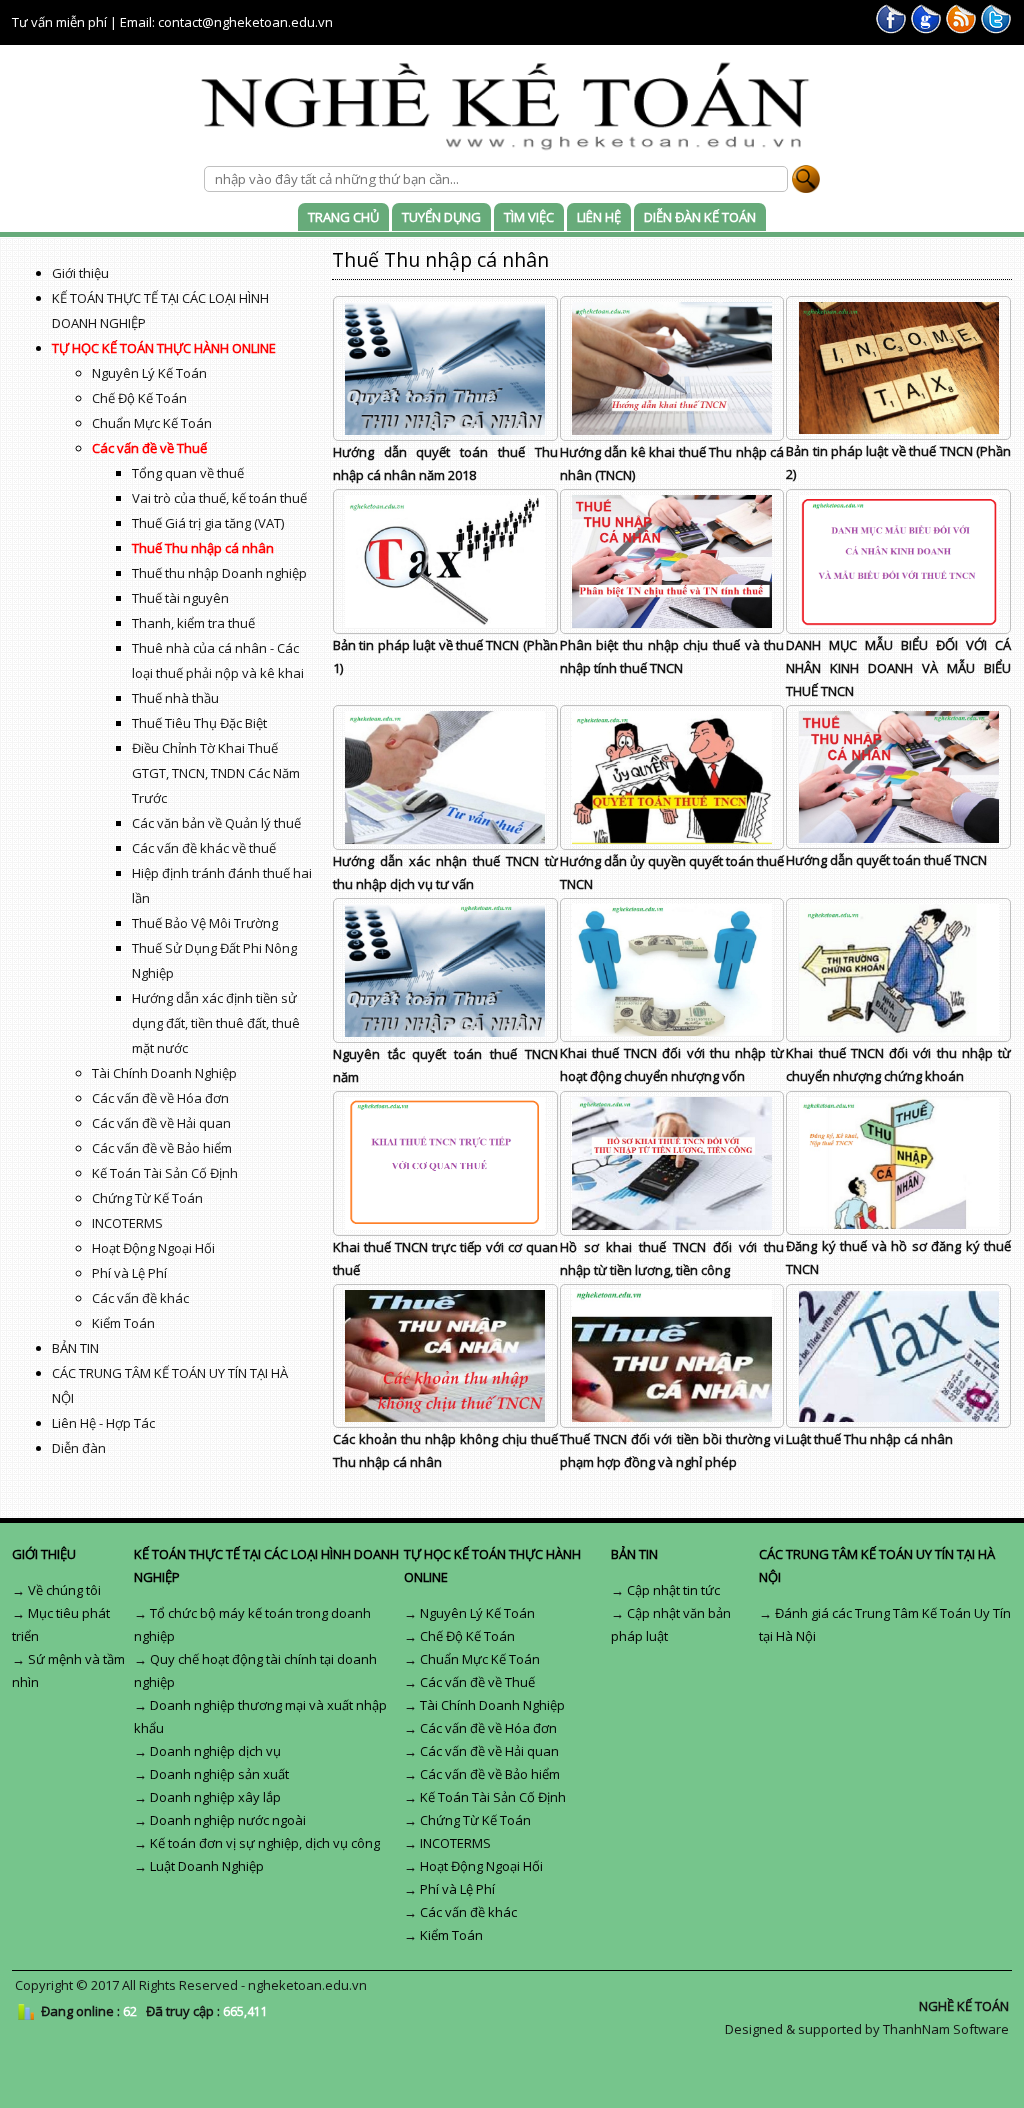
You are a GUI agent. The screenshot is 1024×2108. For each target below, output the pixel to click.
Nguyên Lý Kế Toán (149, 373)
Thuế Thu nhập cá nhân (203, 548)
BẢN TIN (75, 1348)
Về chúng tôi (64, 1590)
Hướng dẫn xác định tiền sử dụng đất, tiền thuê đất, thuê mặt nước (216, 1023)
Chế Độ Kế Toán (139, 398)
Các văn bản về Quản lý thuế (216, 823)
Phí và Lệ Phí (129, 1273)
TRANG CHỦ (343, 217)
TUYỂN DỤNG (441, 217)
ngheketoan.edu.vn (307, 1985)
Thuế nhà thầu (175, 698)
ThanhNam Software (946, 2029)
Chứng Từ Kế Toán (147, 1198)
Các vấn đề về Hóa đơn (160, 1098)
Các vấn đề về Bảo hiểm (162, 1148)
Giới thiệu (80, 273)
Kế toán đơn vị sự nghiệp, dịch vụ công (265, 1843)
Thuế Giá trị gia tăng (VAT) (208, 523)
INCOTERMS (127, 1223)
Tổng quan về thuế (188, 473)
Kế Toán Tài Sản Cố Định (165, 1173)
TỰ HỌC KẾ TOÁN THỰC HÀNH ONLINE (164, 348)
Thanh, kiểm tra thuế (193, 623)
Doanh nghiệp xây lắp (215, 1797)
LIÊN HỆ (599, 217)
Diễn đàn (79, 1448)
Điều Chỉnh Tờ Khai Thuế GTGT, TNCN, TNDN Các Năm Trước (216, 773)
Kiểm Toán (123, 1323)
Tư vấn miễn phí (59, 22)
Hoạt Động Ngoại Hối (153, 1248)
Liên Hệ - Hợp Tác (103, 1423)
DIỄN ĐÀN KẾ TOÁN (700, 217)
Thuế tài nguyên (180, 598)
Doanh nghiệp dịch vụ (215, 1751)
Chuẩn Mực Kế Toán (152, 423)
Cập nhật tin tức (673, 1590)
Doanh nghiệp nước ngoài (228, 1820)
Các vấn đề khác (140, 1298)
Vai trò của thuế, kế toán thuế (219, 498)
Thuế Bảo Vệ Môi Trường (205, 923)
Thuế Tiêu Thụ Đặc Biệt (199, 723)
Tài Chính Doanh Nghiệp (164, 1073)
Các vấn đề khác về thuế (204, 848)
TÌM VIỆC (529, 217)
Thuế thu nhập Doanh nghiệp (219, 573)
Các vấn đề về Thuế (149, 448)
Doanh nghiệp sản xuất (219, 1774)
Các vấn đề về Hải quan (161, 1123)
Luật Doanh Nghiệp (207, 1866)
